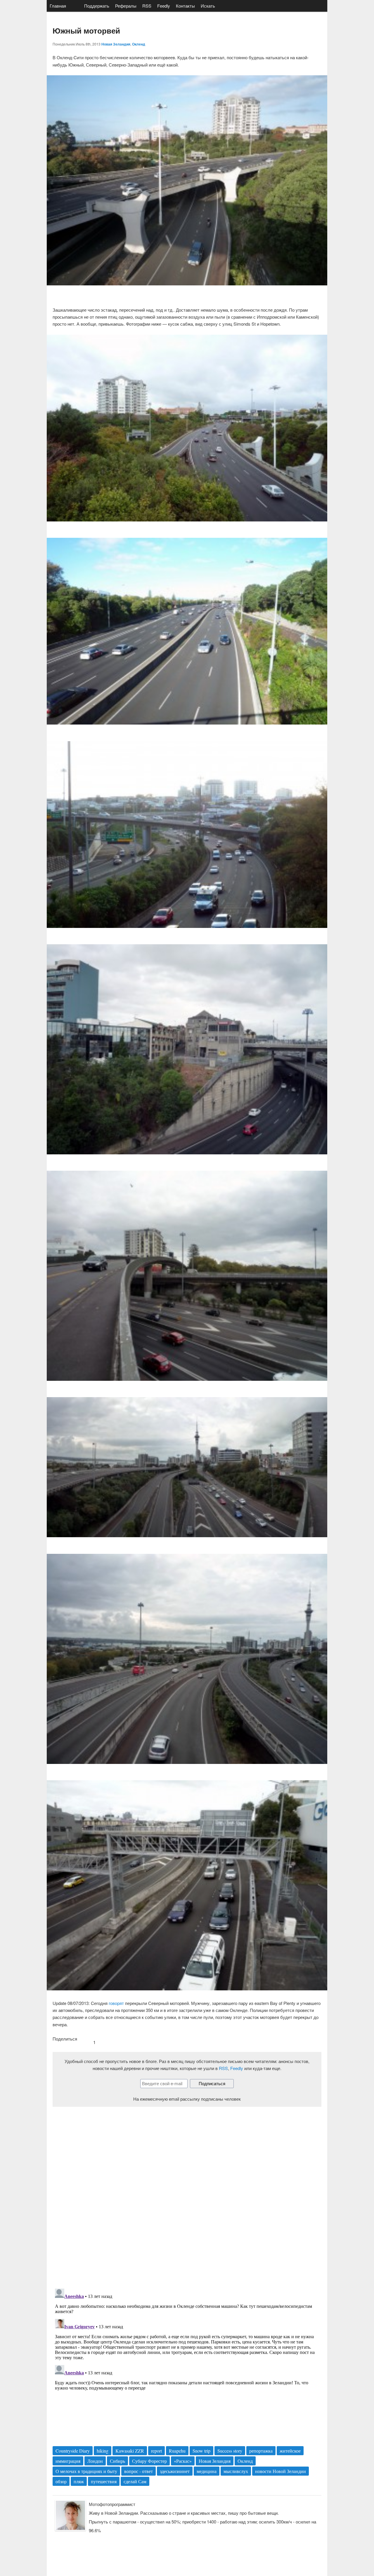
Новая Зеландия (116, 44)
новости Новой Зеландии (280, 2471)
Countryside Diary (73, 2451)
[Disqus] (187, 2193)
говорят (116, 2003)
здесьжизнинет (175, 2471)
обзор (61, 2481)
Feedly (164, 6)
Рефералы (126, 6)
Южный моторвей (86, 30)
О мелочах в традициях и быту (86, 2471)
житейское (290, 2451)
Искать (208, 6)
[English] (75, 6)
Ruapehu (177, 2451)
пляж (79, 2481)
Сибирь (117, 2461)
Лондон (95, 2461)
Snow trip (201, 2451)
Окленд (139, 44)
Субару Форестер (149, 2461)
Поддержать (97, 6)
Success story (230, 2451)
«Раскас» (183, 2461)
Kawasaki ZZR (130, 2451)
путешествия (104, 2481)
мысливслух (236, 2471)
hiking (103, 2451)
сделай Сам (135, 2481)
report (156, 2451)
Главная (58, 6)
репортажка (261, 2451)
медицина (207, 2471)
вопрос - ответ (138, 2471)
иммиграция (68, 2461)
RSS (147, 6)
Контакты (185, 6)
